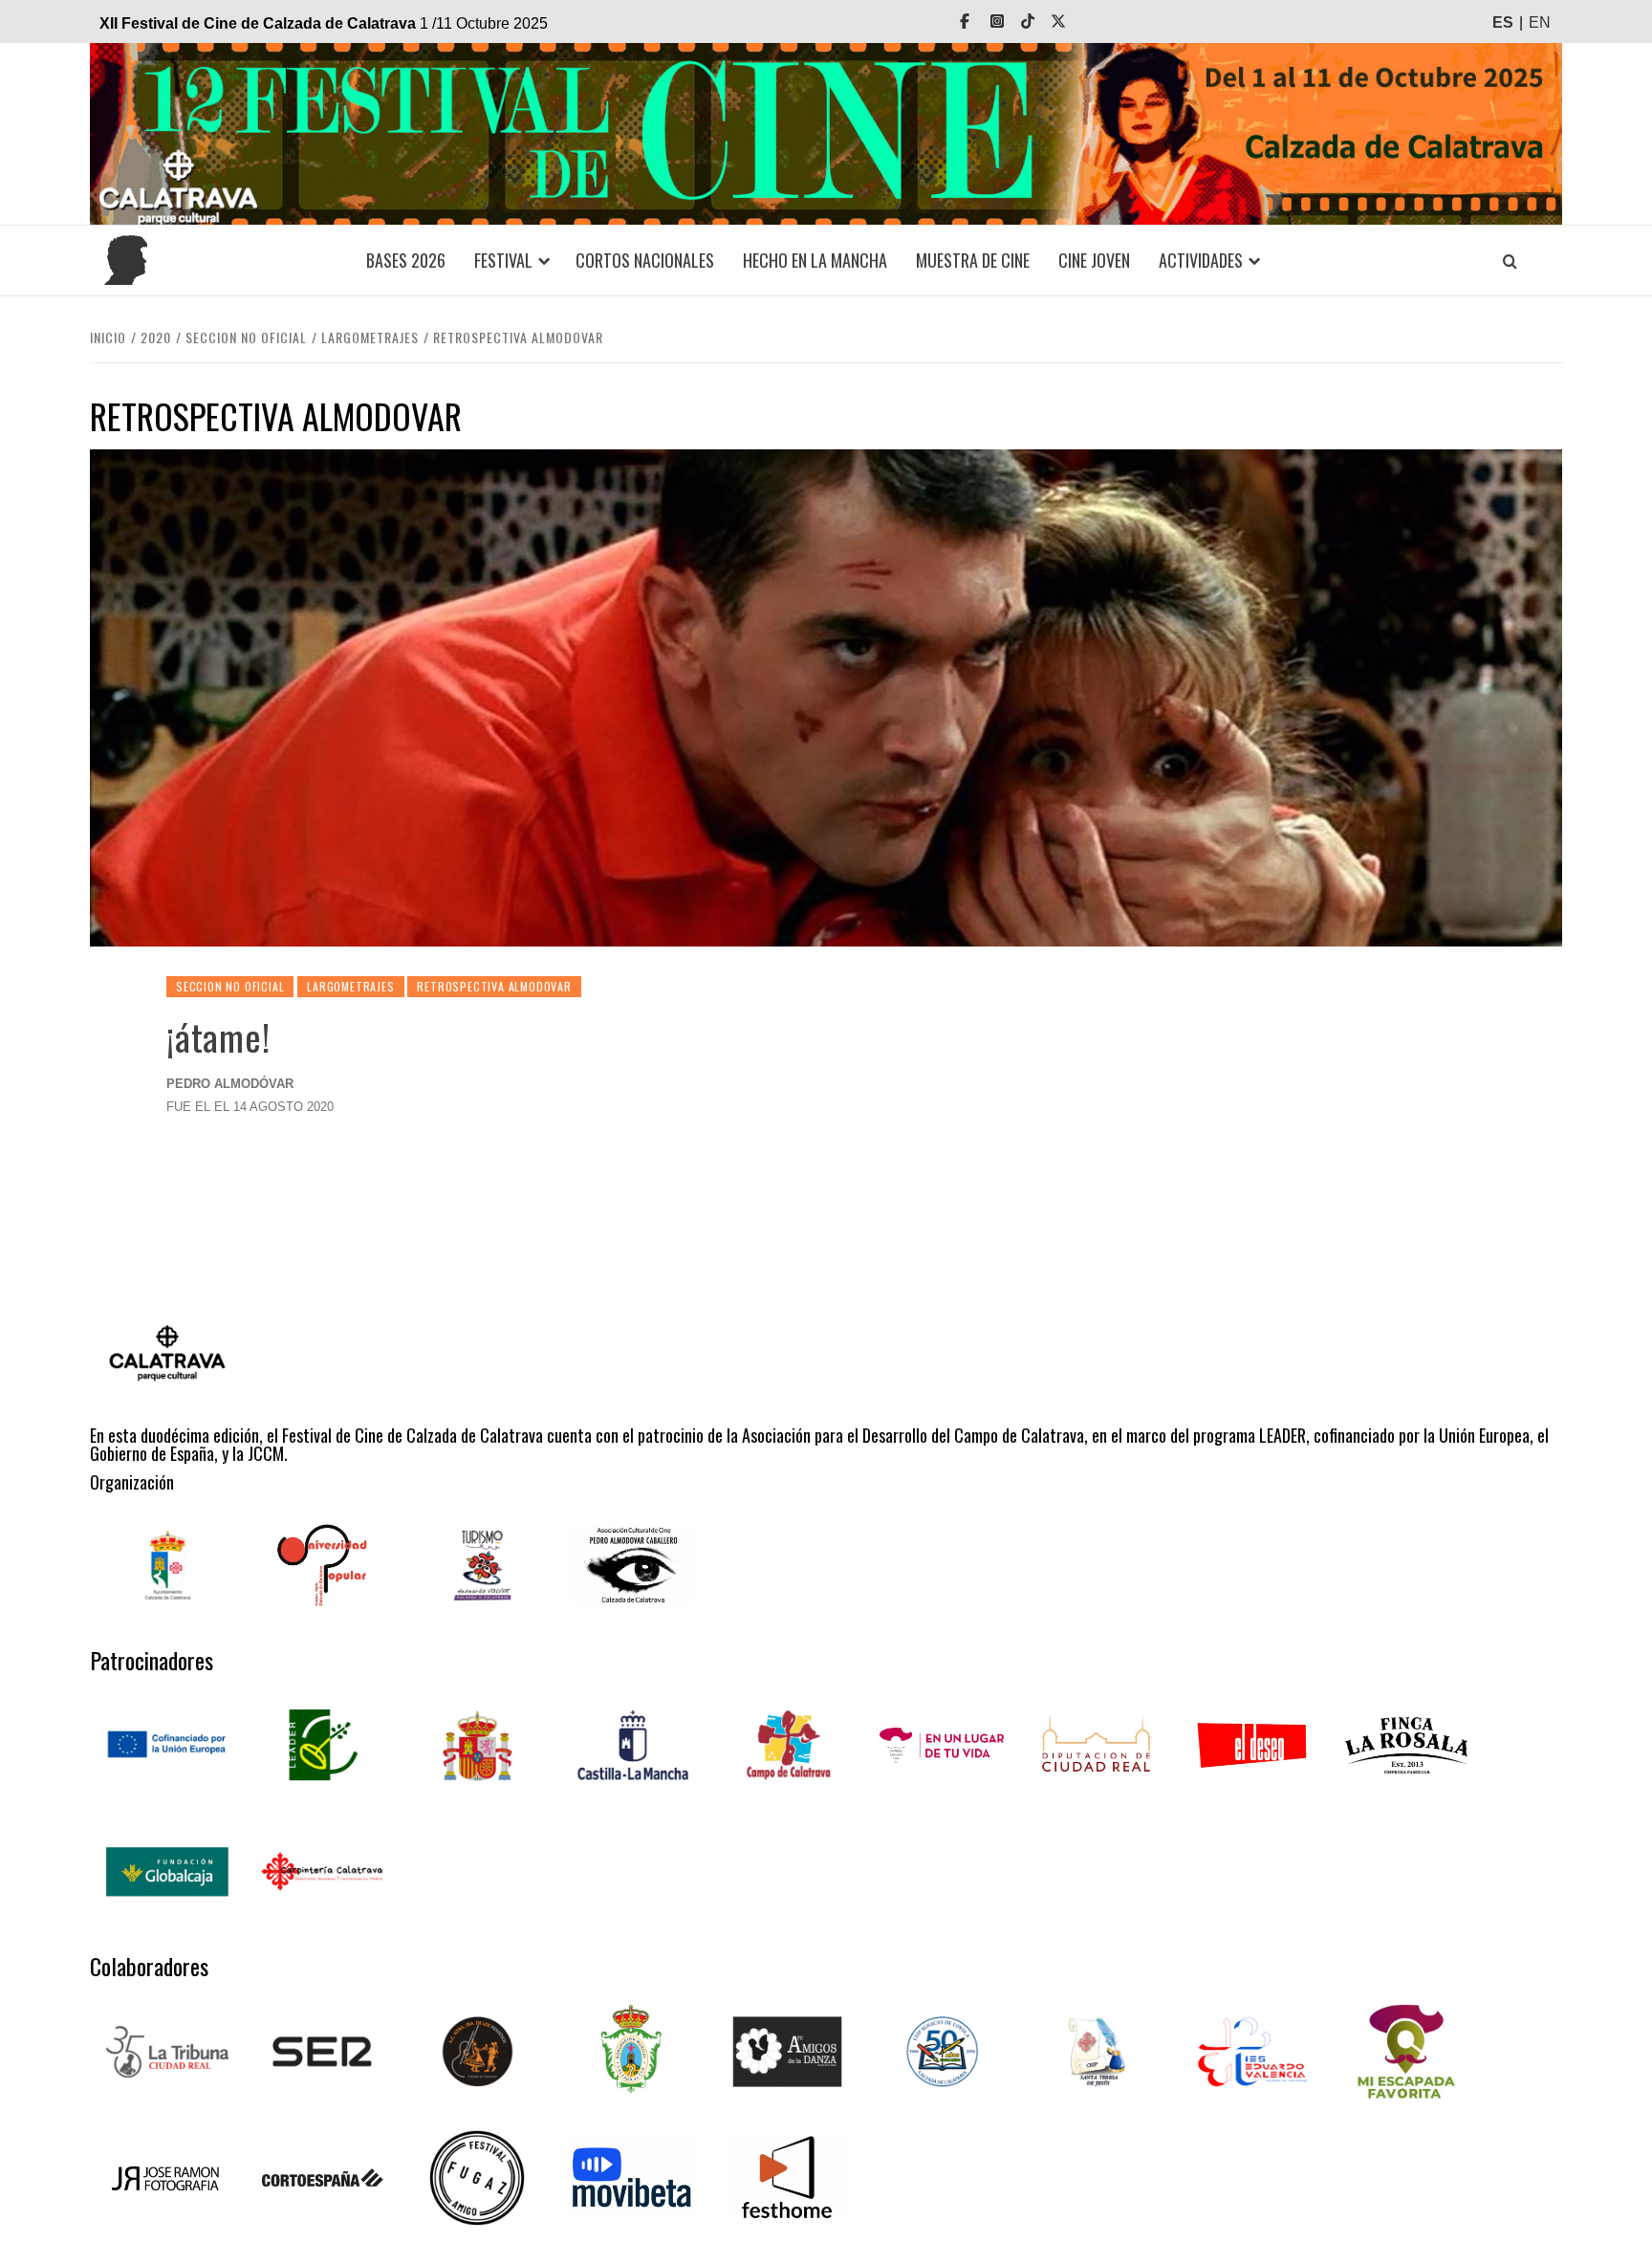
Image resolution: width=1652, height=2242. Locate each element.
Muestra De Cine (973, 260)
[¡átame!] (826, 697)
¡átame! (218, 1036)
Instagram (1011, 22)
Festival (503, 260)
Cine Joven (1094, 260)
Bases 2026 (406, 260)
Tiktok (1041, 22)
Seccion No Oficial (230, 986)
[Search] (1510, 261)
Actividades (1201, 260)
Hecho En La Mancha (815, 260)
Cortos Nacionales (645, 260)
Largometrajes (350, 986)
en (1540, 22)
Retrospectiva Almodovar (494, 986)
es (1503, 22)
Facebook (978, 22)
